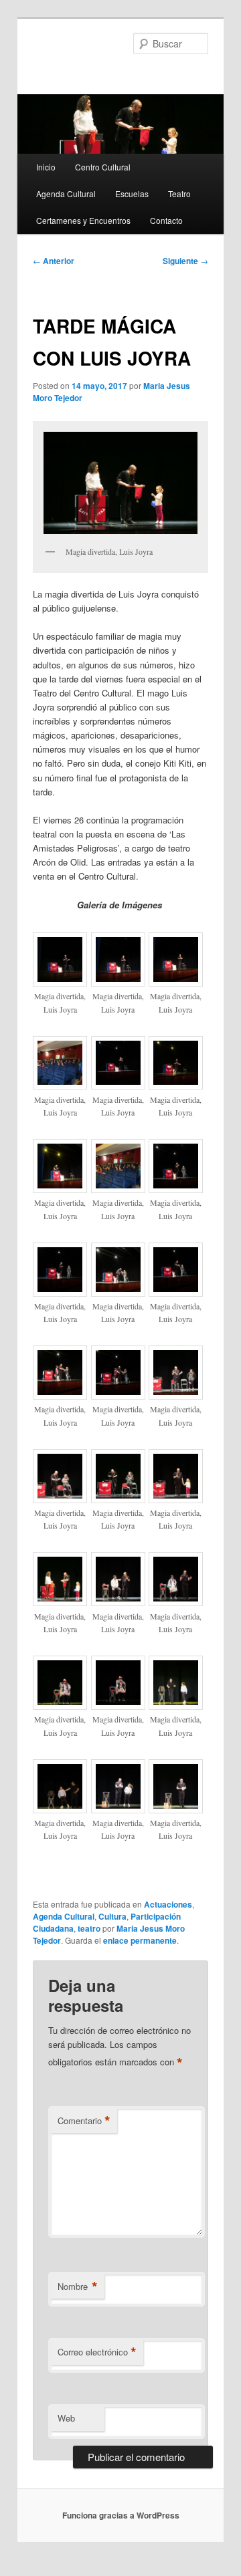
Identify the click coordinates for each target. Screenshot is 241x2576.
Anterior (54, 261)
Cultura (112, 1916)
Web (66, 2418)
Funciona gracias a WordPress (121, 2515)
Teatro (179, 194)
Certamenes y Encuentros (83, 220)
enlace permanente (140, 1940)
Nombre (78, 2287)
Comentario (84, 2121)
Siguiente (185, 261)
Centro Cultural (103, 167)
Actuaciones (168, 1904)
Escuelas (132, 194)
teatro (89, 1928)
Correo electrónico (97, 2352)
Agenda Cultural (66, 194)
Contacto (166, 220)
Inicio (46, 167)
